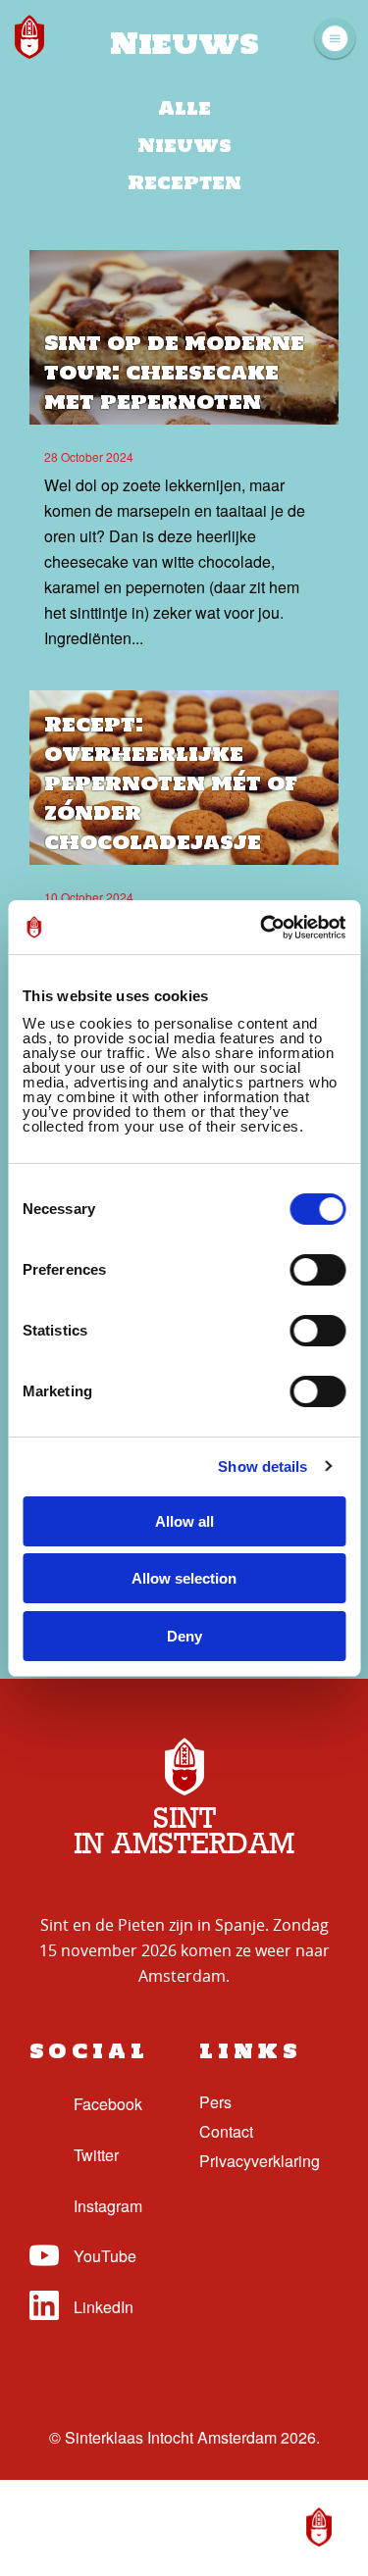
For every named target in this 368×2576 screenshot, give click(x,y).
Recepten (184, 182)
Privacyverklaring (260, 2161)
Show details (263, 1466)
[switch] (317, 1270)
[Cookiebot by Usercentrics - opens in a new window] (262, 928)
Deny (184, 1636)
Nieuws (184, 145)
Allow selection (184, 1578)
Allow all (184, 1521)
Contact (226, 2131)
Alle (184, 108)
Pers (215, 2102)
